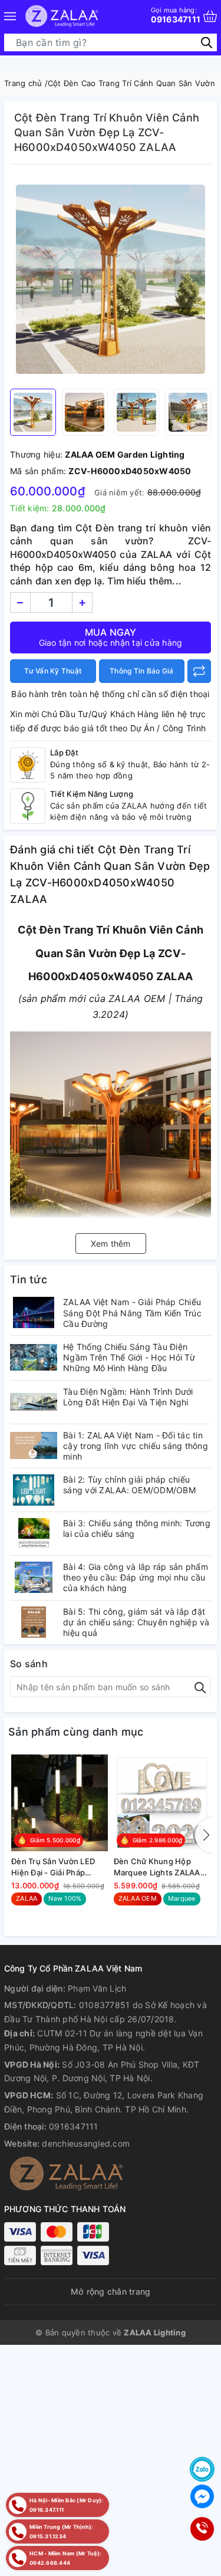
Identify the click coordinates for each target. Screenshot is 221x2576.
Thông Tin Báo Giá (141, 671)
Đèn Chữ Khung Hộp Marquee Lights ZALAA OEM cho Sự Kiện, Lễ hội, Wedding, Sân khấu (161, 1867)
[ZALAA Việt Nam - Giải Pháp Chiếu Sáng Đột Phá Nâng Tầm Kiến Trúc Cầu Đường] (34, 1312)
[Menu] (10, 16)
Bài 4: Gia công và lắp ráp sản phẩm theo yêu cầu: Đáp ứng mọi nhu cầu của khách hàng (136, 1577)
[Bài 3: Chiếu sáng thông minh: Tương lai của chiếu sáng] (34, 1534)
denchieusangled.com (86, 2143)
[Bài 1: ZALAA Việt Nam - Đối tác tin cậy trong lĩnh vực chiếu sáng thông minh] (34, 1446)
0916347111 (176, 15)
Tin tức (29, 1279)
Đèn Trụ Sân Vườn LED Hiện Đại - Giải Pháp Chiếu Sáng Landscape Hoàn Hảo (54, 1867)
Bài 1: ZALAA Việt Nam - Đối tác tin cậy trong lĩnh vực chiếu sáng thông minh (136, 1446)
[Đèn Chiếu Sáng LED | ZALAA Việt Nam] (62, 16)
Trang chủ (23, 83)
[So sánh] (199, 671)
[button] (204, 1835)
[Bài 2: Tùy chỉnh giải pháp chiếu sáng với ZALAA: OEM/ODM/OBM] (34, 1490)
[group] (111, 280)
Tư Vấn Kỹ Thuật (53, 671)
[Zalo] (202, 2469)
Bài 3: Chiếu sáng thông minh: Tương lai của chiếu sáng (137, 1528)
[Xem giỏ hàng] (210, 16)
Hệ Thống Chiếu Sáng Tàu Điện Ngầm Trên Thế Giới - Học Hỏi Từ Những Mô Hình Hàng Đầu (129, 1357)
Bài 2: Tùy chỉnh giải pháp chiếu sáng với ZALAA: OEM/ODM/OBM (129, 1485)
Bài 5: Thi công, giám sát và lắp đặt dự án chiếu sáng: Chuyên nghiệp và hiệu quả (136, 1622)
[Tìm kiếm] (207, 42)
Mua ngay (111, 637)
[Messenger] (202, 2496)
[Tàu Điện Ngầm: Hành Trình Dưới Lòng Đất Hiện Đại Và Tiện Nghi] (34, 1402)
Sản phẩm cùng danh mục (76, 1732)
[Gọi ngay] (202, 2529)
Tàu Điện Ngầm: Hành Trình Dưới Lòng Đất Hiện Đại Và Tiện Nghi (128, 1397)
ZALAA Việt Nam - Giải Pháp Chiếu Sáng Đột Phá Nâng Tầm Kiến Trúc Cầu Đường (132, 1312)
